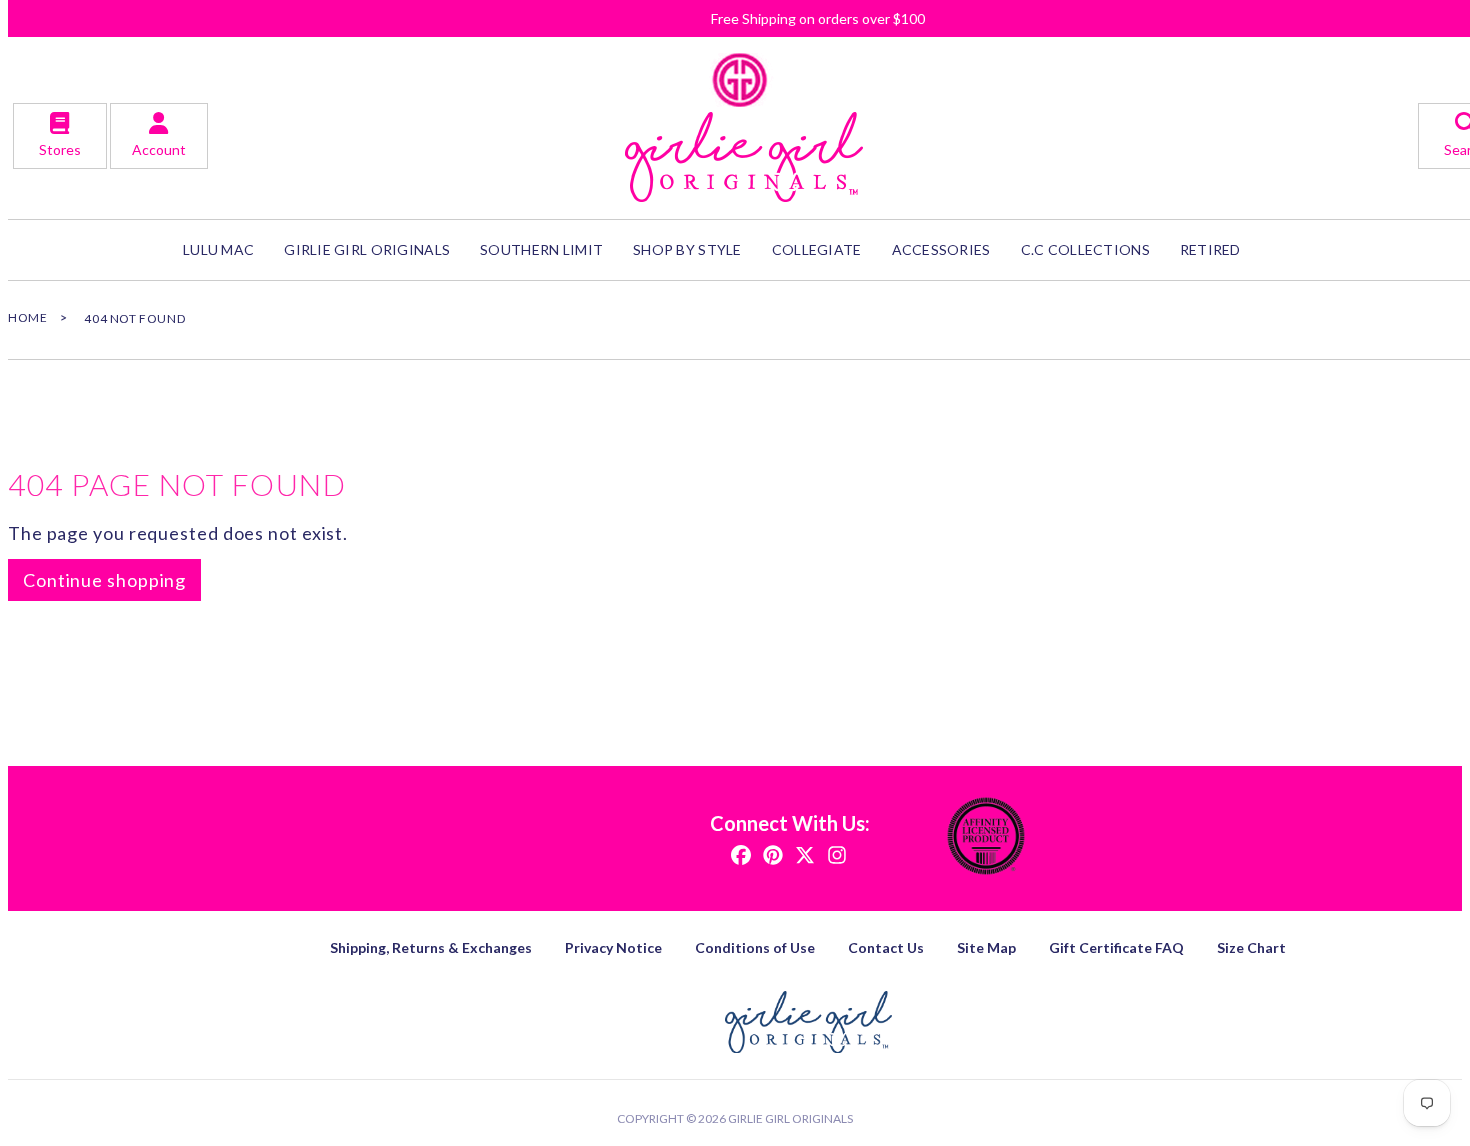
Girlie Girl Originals (790, 1118)
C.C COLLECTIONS (1085, 249)
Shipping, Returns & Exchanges (431, 947)
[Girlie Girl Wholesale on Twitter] (805, 853)
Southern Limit (541, 249)
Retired (1210, 249)
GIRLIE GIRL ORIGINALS (367, 249)
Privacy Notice (613, 947)
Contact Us (886, 947)
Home (27, 317)
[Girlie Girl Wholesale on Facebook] (741, 853)
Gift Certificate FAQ (1116, 947)
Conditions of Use (755, 947)
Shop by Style (687, 249)
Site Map (986, 947)
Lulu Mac (218, 249)
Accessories (941, 249)
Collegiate (817, 249)
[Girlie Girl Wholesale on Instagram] (837, 853)
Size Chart (1251, 947)
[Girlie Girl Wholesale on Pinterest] (773, 853)
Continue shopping (104, 580)
